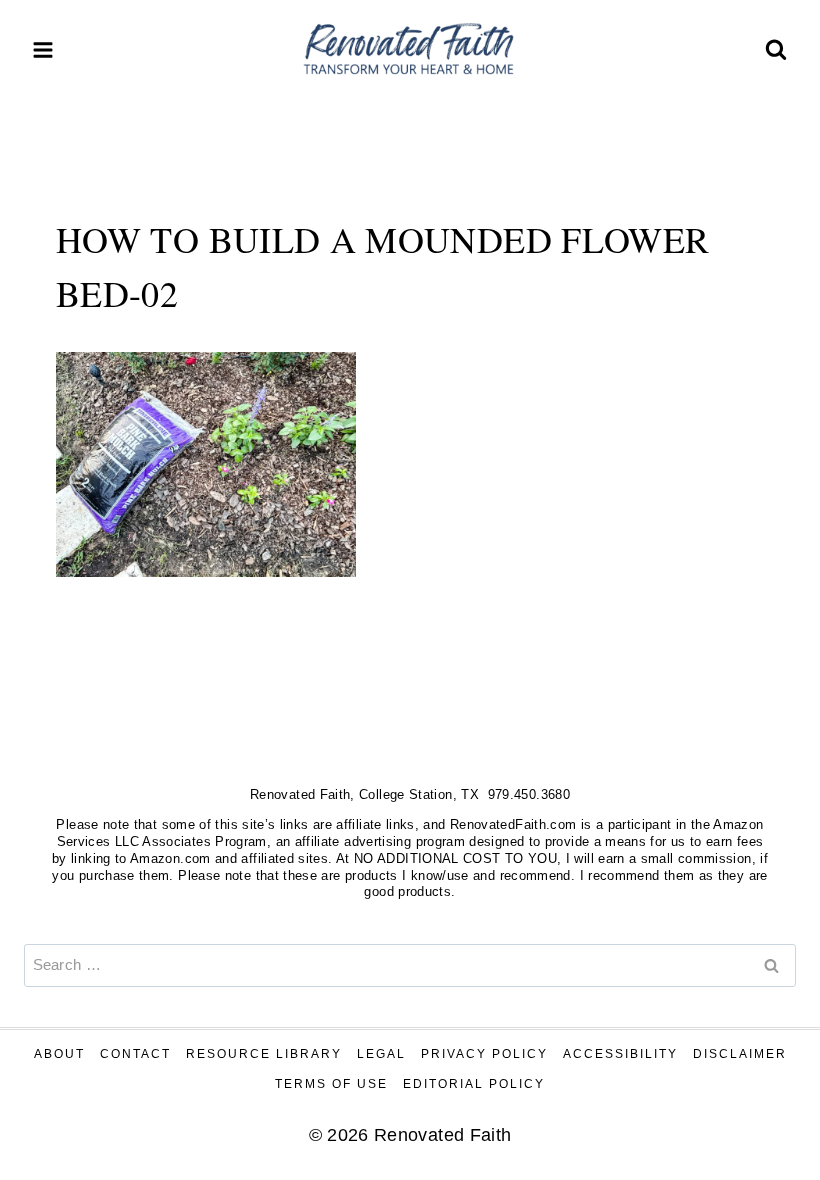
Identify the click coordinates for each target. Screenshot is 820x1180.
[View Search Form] (776, 50)
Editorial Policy (474, 1084)
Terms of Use (331, 1084)
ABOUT (59, 1054)
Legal (381, 1054)
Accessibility (620, 1054)
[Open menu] (43, 49)
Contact (135, 1054)
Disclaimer (740, 1054)
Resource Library (264, 1054)
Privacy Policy (484, 1054)
